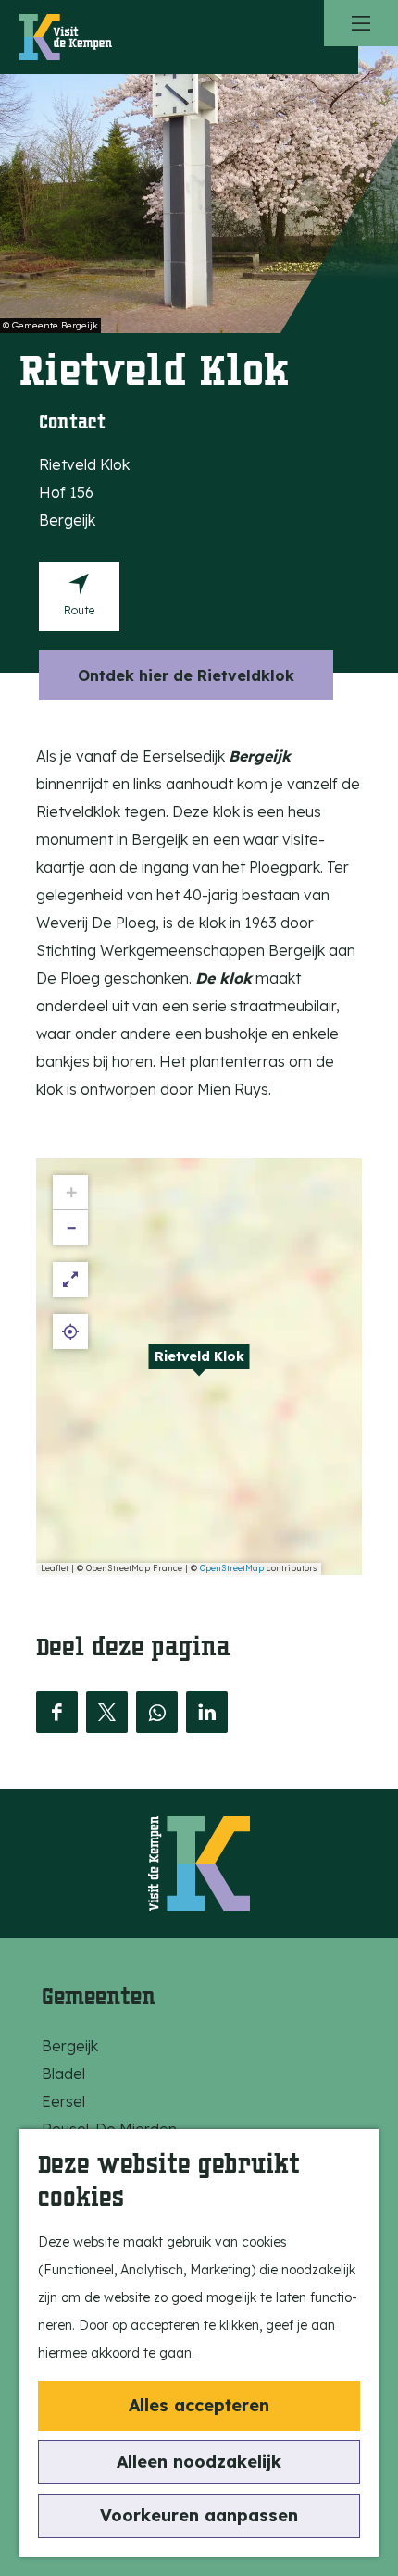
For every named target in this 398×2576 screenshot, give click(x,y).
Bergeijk (70, 2046)
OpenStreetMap (232, 1568)
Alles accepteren (199, 2405)
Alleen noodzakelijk (199, 2462)
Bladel (63, 2074)
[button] (199, 1367)
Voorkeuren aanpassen (199, 2515)
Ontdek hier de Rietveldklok (186, 675)
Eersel (63, 2101)
